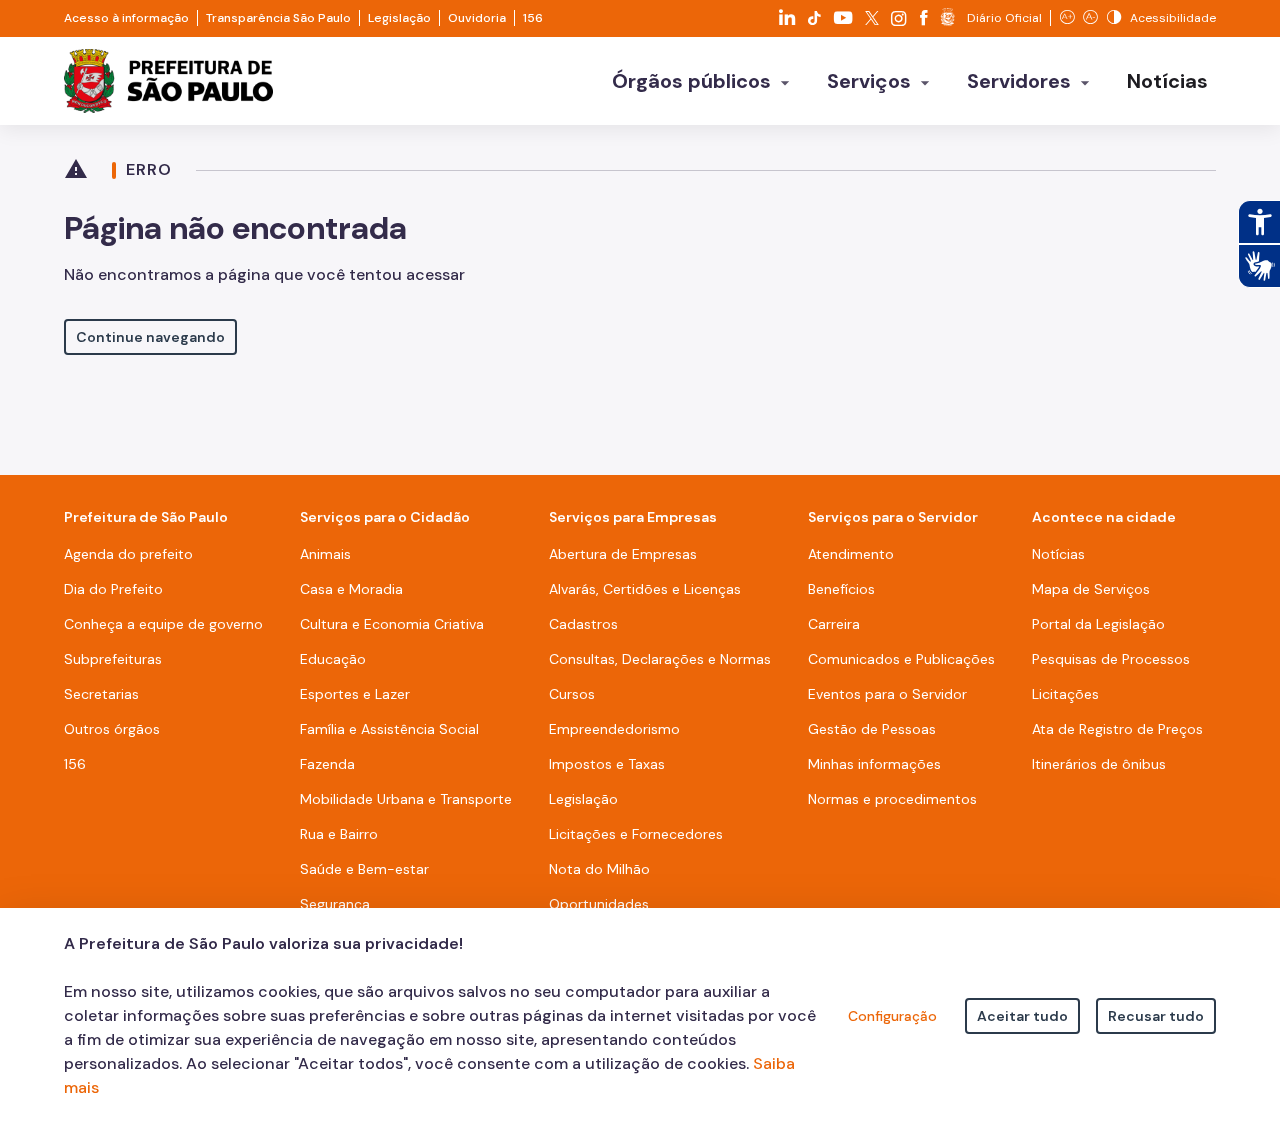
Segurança (335, 904)
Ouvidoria (477, 18)
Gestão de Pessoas (872, 729)
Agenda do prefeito (128, 554)
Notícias (1058, 554)
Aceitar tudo (1022, 1016)
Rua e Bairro (339, 834)
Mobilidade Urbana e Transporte (406, 799)
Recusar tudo (1156, 1016)
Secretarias (101, 694)
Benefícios (841, 589)
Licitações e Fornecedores (636, 834)
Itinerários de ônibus (1099, 764)
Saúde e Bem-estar (364, 869)
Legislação (399, 18)
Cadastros (583, 624)
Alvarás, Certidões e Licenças (645, 589)
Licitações (1065, 694)
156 (533, 18)
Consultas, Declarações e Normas (660, 659)
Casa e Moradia (351, 589)
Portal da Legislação (1098, 624)
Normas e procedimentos (892, 799)
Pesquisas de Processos (1111, 659)
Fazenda (327, 764)
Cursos (572, 694)
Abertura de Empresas (623, 554)
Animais (325, 554)
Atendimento (851, 554)
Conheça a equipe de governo (163, 624)
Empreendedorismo (614, 729)
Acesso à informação (126, 18)
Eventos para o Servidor (887, 694)
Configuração (892, 1016)
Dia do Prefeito (113, 589)
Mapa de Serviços (1091, 589)
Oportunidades (599, 904)
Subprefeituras (113, 659)
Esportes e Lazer (355, 694)
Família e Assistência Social (389, 729)
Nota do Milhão (599, 869)
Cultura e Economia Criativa (392, 624)
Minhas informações (874, 764)
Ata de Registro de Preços (1117, 729)
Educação (333, 659)
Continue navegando (150, 337)
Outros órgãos (112, 729)
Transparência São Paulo (278, 18)
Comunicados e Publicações (901, 659)
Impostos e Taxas (607, 764)
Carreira (834, 624)
